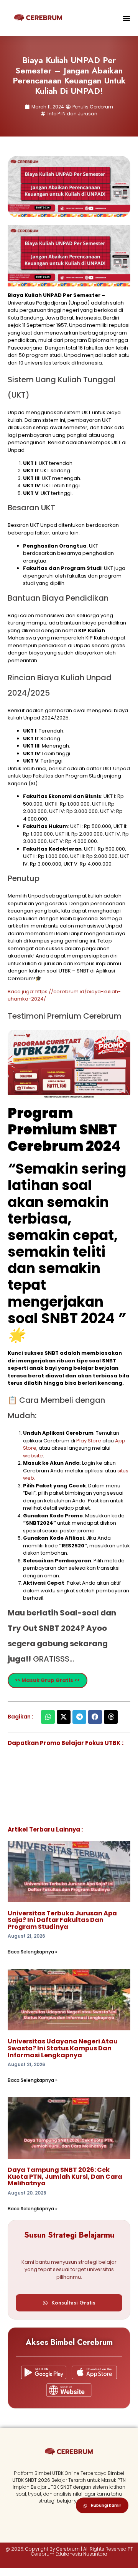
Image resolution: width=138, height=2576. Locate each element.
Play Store (89, 1441)
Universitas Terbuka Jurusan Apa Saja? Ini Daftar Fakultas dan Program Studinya (62, 1920)
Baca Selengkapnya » (33, 1952)
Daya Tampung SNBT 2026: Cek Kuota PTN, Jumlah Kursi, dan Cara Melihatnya (65, 2176)
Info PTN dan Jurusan (72, 114)
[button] (127, 18)
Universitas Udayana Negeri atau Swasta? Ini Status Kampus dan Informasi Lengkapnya (63, 2048)
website (33, 1456)
